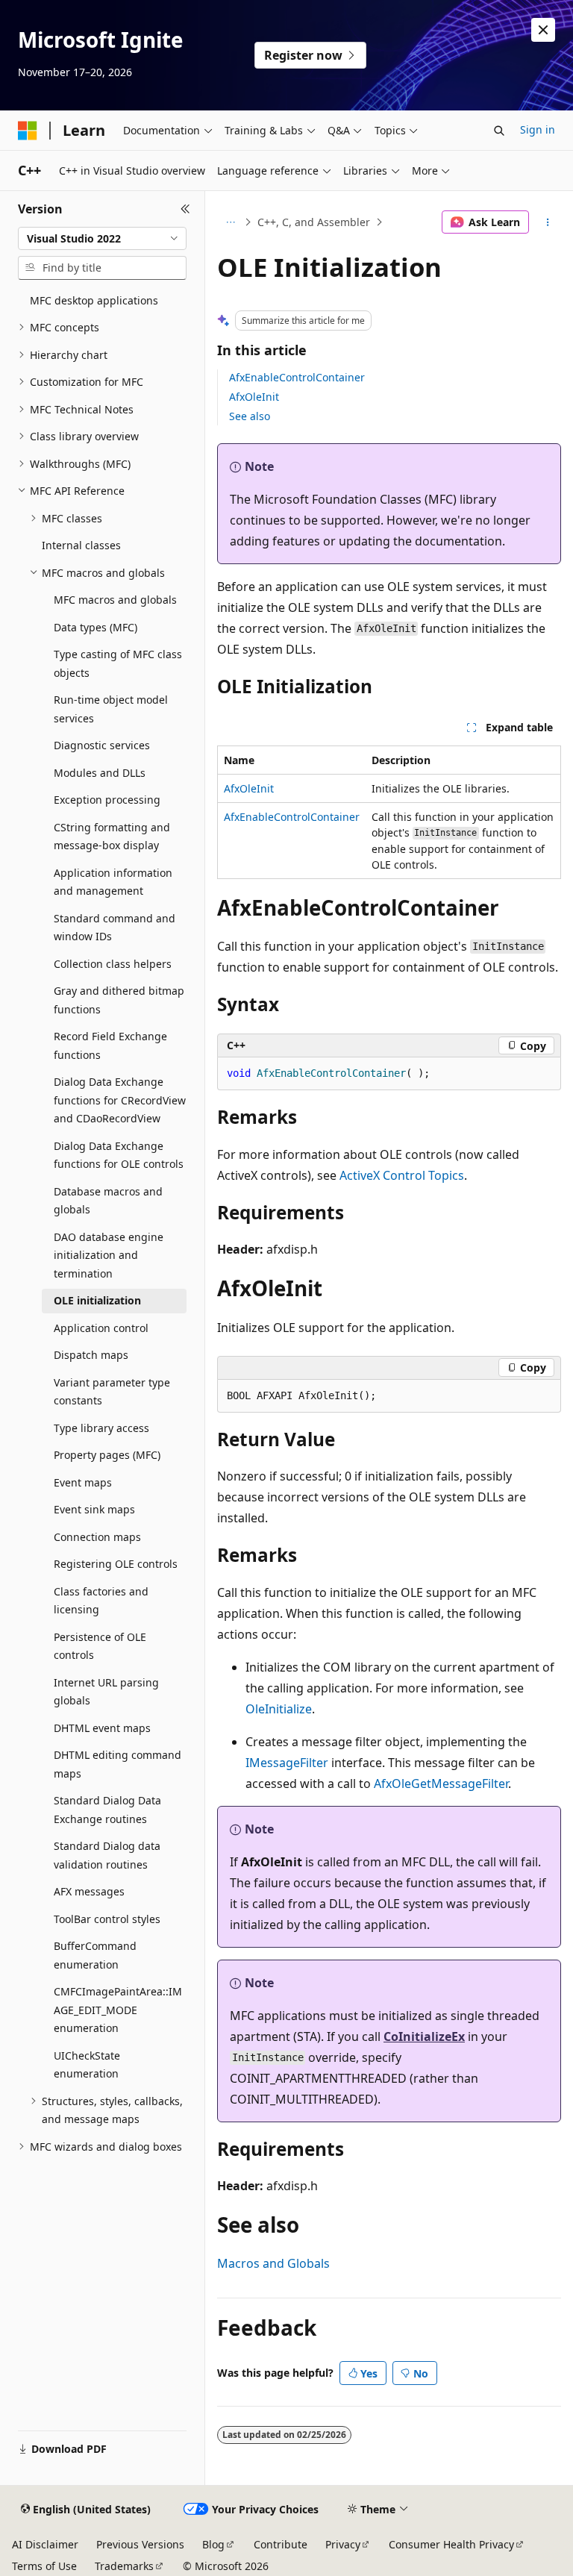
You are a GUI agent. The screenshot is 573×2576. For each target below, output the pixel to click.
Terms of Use (44, 2566)
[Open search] (499, 131)
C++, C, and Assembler (314, 222)
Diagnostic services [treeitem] (102, 745)
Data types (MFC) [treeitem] (95, 627)
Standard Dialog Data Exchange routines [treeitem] (107, 1810)
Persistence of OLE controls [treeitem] (100, 1646)
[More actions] (548, 222)
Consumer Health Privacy (451, 2544)
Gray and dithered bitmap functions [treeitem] (119, 1000)
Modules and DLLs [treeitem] (100, 773)
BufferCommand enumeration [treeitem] (95, 1955)
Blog (213, 2544)
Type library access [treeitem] (101, 1428)
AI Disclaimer (45, 2544)
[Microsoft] (28, 131)
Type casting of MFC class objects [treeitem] (118, 663)
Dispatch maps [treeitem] (91, 1355)
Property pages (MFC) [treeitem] (107, 1455)
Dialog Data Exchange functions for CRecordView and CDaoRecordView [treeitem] (120, 1100)
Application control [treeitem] (101, 1328)
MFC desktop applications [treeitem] (94, 300)
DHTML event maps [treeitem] (102, 1728)
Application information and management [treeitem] (113, 882)
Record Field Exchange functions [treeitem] (110, 1045)
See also (250, 416)
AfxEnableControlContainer (297, 377)
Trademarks (124, 2566)
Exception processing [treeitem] (107, 800)
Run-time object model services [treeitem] (111, 709)
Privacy (343, 2544)
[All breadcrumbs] (230, 222)
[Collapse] (185, 209)
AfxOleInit (254, 397)
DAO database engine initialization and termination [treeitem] (109, 1255)
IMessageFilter (287, 1763)
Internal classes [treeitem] (81, 545)
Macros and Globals (273, 2263)
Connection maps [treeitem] (97, 1537)
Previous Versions (140, 2544)
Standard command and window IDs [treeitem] (115, 928)
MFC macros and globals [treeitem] (115, 600)
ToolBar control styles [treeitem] (107, 1919)
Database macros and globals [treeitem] (108, 1201)
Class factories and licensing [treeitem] (101, 1601)
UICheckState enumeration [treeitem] (87, 2065)
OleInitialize (279, 1709)
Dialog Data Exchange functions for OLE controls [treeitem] (119, 1155)
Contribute (281, 2544)
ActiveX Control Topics (402, 1175)
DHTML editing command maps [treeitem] (118, 1764)
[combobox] (102, 239)
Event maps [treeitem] (83, 1482)
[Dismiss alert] (543, 30)
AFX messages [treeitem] (89, 1891)
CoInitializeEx (424, 2036)
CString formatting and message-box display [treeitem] (112, 837)
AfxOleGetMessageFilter (441, 1783)
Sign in (538, 129)
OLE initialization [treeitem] (97, 1300)
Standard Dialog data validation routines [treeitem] (107, 1855)
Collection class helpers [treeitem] (113, 964)
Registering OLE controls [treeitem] (116, 1564)
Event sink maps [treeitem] (94, 1509)
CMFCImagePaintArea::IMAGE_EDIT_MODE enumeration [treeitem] (118, 2010)
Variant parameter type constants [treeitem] (112, 1392)
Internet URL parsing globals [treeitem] (106, 1692)
